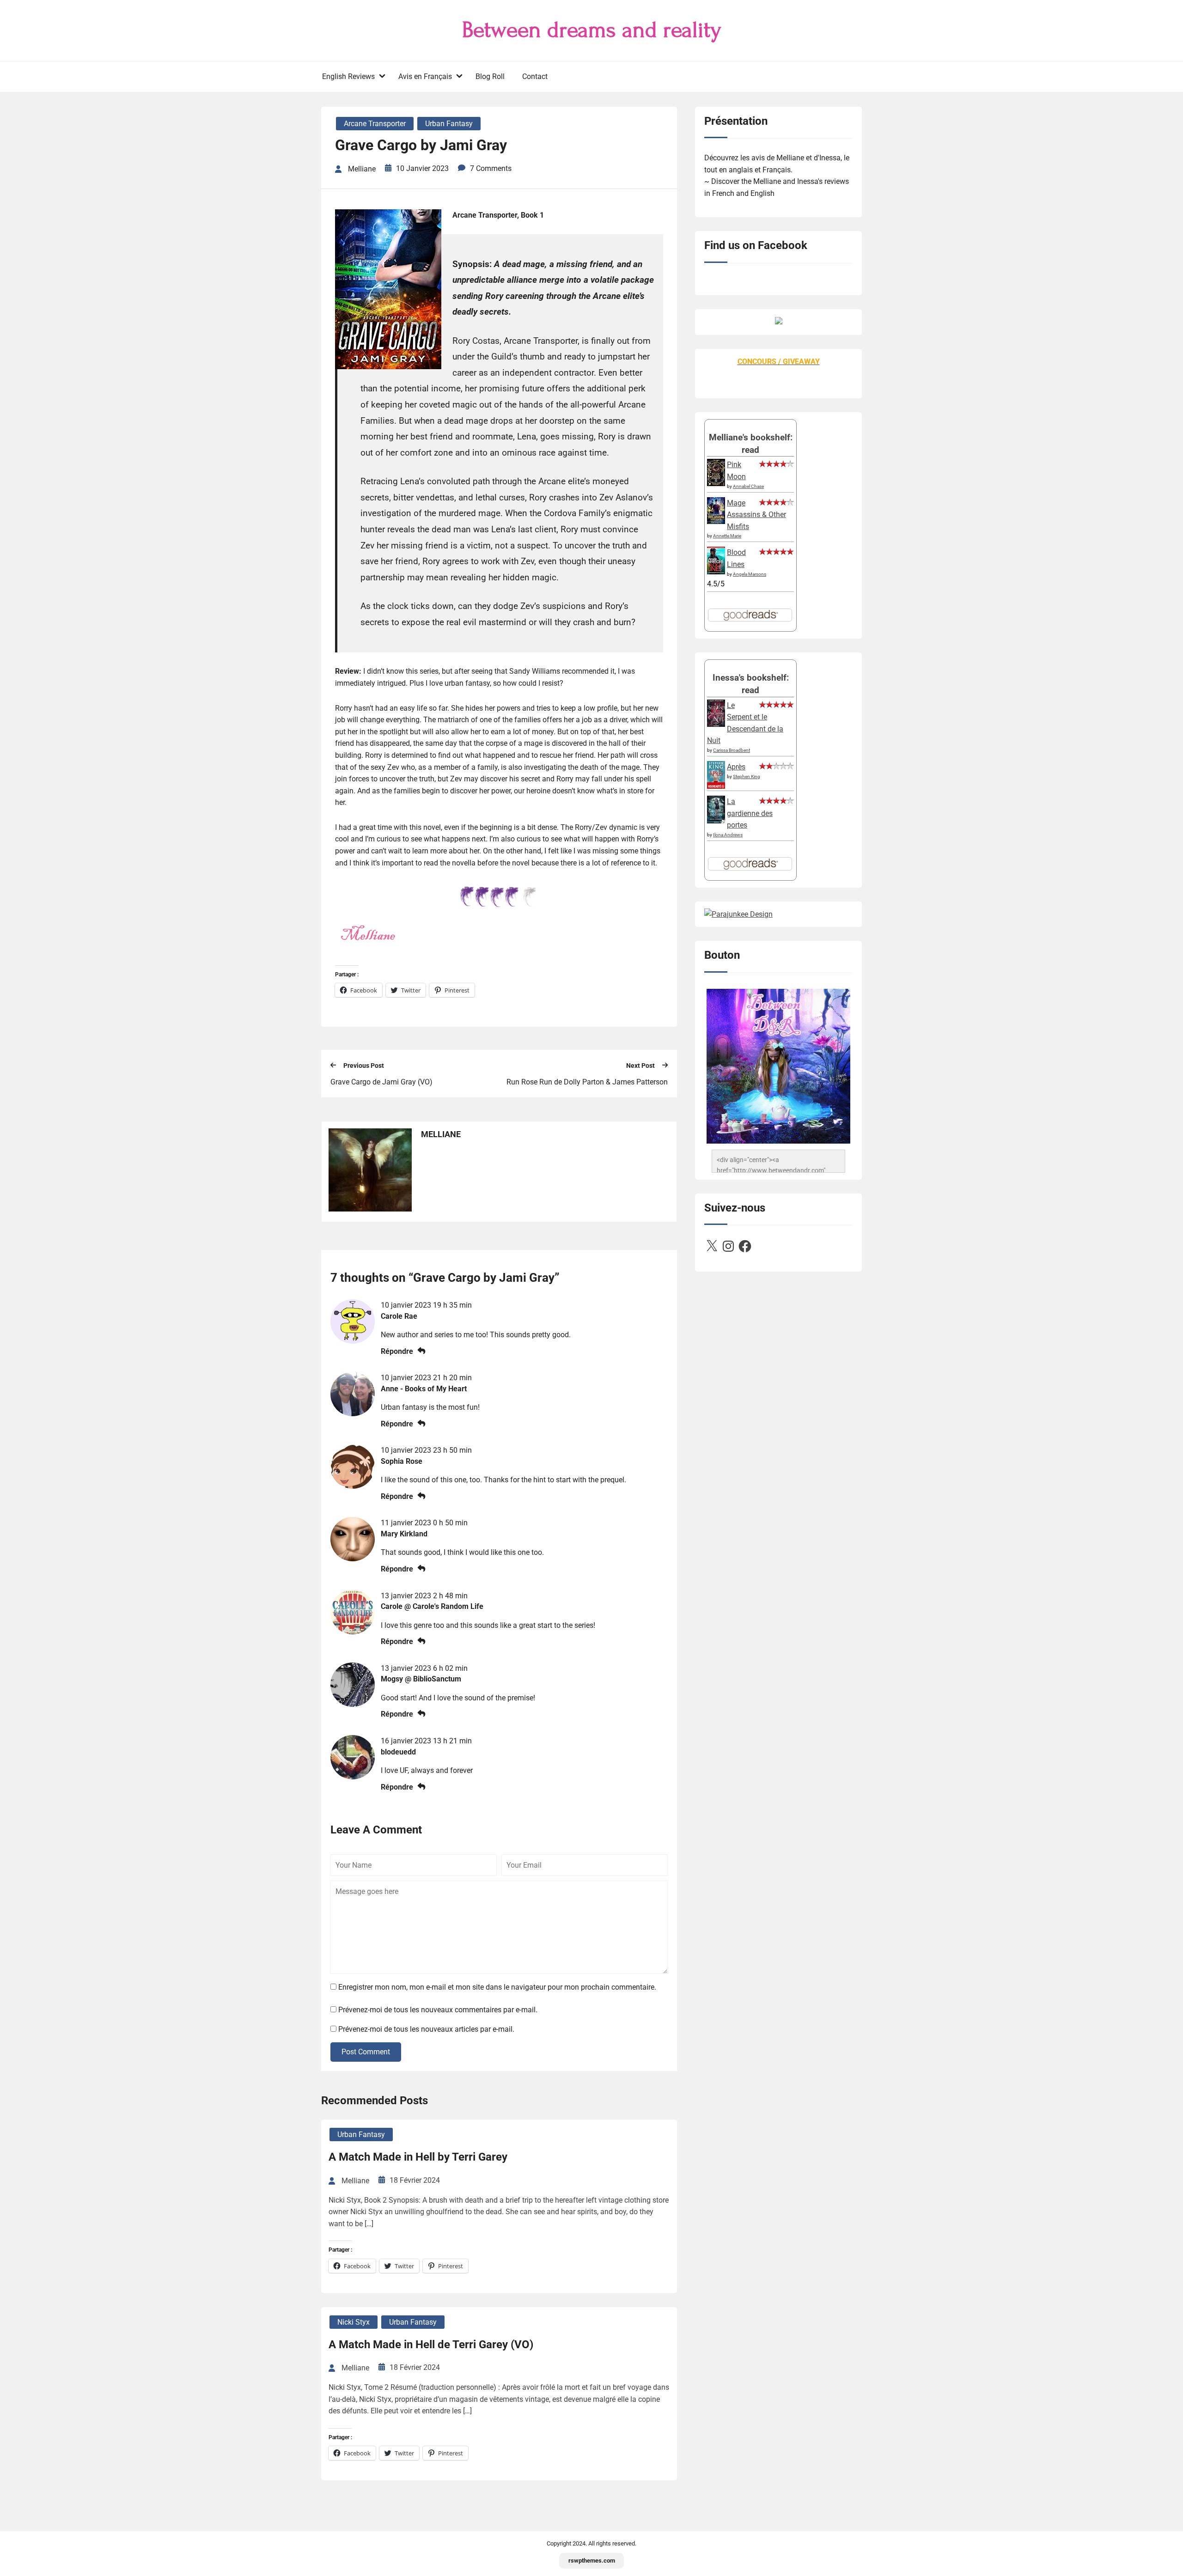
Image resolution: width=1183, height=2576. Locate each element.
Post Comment (366, 2052)
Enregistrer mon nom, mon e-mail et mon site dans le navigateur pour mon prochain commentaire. (497, 1987)
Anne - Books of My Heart (424, 1389)
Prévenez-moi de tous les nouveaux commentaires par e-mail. (438, 2010)
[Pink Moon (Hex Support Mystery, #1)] (716, 484)
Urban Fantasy (449, 124)
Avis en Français (425, 76)
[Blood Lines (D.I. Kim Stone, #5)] (716, 572)
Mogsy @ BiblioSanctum (421, 1679)
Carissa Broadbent (732, 750)
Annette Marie (727, 536)
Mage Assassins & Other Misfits (756, 515)
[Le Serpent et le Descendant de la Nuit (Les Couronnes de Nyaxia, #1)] (716, 724)
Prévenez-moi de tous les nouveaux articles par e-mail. (426, 2029)
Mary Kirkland (404, 1534)
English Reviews (348, 76)
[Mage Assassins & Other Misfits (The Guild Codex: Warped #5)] (716, 521)
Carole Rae (399, 1316)
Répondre (397, 1351)
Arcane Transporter (375, 124)
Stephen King (747, 776)
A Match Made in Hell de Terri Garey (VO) (431, 2345)
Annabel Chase (748, 486)
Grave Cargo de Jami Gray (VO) (381, 1082)
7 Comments (491, 168)
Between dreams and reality (592, 30)
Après (736, 767)
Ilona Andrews (728, 835)
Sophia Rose (402, 1461)
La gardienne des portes (750, 813)
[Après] (716, 788)
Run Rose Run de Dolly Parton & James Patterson (587, 1082)
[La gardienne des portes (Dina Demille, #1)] (716, 821)
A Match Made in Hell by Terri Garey (418, 2157)
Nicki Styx (354, 2322)
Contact (535, 76)
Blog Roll (490, 76)
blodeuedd (398, 1752)
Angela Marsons (750, 574)
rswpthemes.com (592, 2561)
